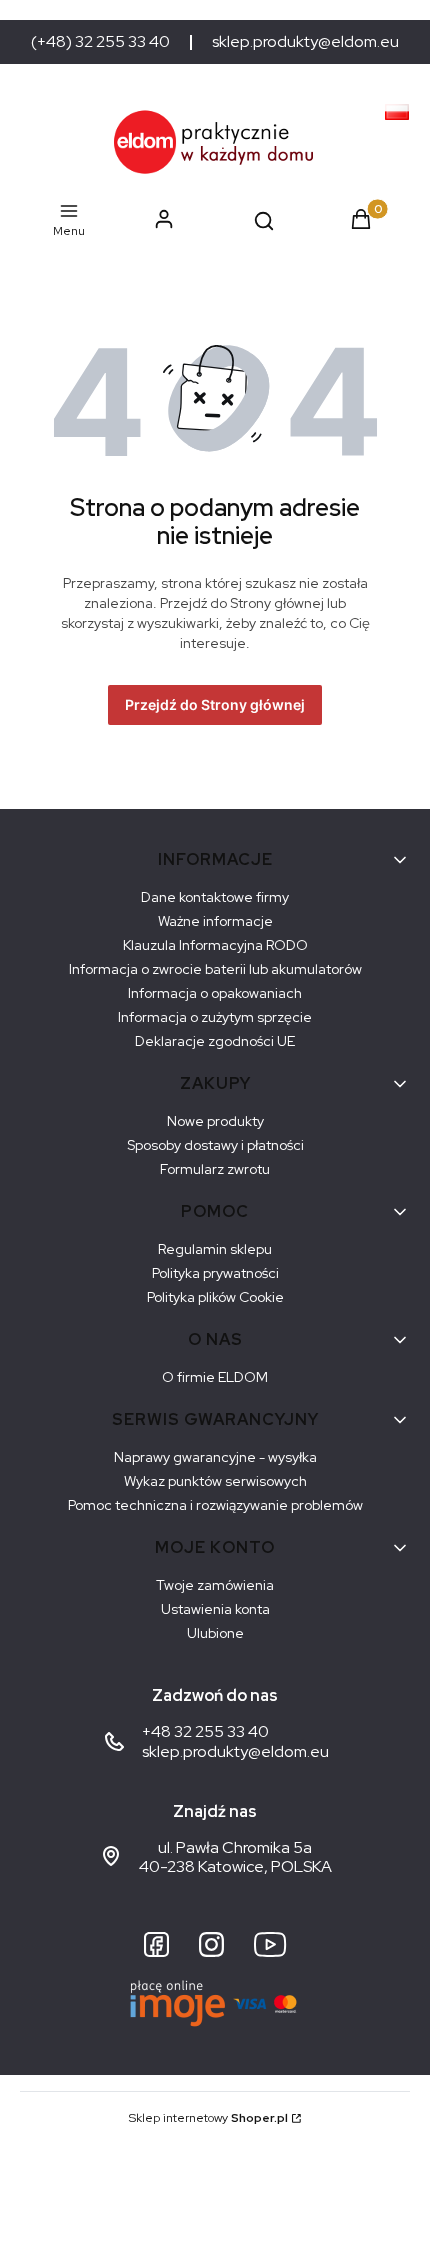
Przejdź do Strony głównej (215, 704)
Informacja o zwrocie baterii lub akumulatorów (215, 969)
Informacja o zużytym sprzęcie (215, 1017)
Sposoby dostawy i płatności (215, 1145)
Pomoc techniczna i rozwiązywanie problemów (215, 1505)
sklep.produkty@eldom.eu (305, 42)
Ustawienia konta (215, 1609)
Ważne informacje (215, 921)
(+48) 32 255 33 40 (100, 42)
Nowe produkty (215, 1121)
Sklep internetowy (208, 2118)
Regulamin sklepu (215, 1249)
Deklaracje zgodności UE (215, 1041)
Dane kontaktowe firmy (215, 897)
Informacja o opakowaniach (215, 993)
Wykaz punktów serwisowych (215, 1481)
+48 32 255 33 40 (205, 1731)
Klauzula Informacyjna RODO (215, 945)
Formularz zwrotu (215, 1169)
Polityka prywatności (215, 1273)
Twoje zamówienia (215, 1585)
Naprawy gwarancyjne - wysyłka (215, 1457)
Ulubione (215, 1633)
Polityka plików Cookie (215, 1297)
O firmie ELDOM (215, 1377)
